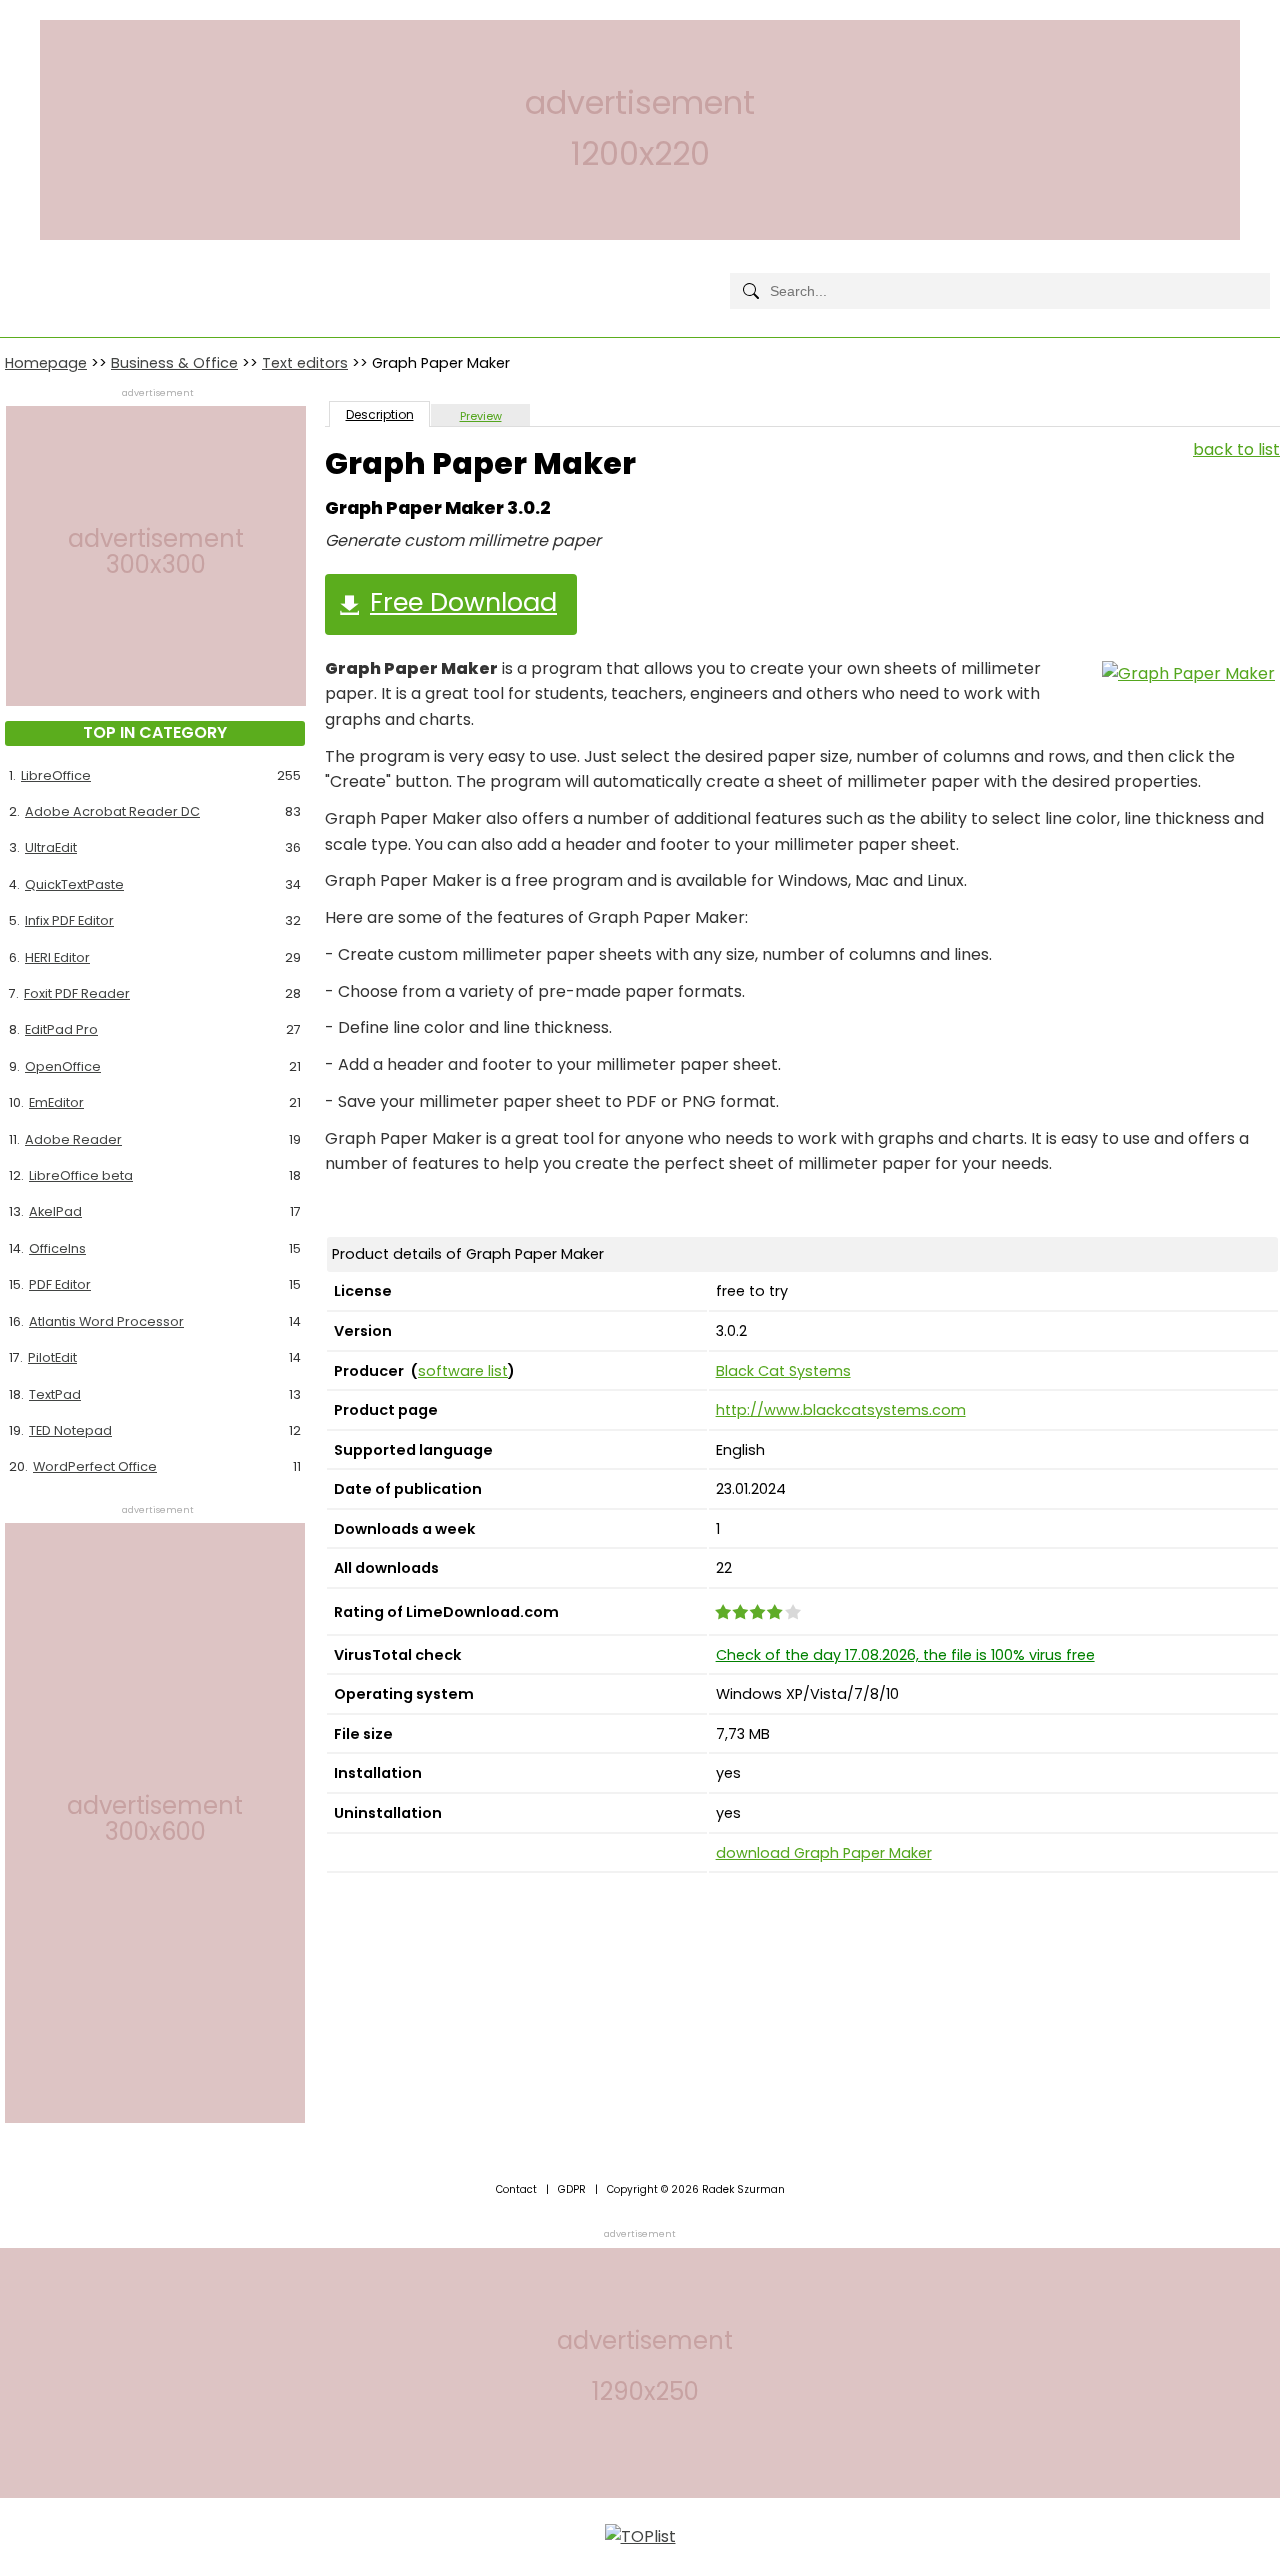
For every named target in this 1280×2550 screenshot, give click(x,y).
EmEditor (56, 1102)
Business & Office (174, 363)
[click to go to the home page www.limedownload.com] (50, 274)
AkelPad (55, 1211)
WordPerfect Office (95, 1466)
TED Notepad (70, 1430)
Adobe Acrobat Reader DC (112, 811)
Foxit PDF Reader (77, 993)
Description (380, 414)
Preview (481, 416)
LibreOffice (56, 775)
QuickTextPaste (74, 884)
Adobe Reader (73, 1139)
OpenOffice (63, 1066)
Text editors (305, 363)
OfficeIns (57, 1248)
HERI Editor (57, 957)
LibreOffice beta (81, 1175)
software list (463, 1371)
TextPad (55, 1394)
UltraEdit (51, 847)
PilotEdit (52, 1357)
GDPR (572, 2189)
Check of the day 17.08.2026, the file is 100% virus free (905, 1655)
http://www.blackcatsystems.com (841, 1410)
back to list (1236, 449)
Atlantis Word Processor (106, 1321)
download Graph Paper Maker (824, 1853)
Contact (516, 2189)
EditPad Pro (61, 1029)
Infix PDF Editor (69, 920)
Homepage (46, 363)
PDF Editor (60, 1284)
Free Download (463, 602)
